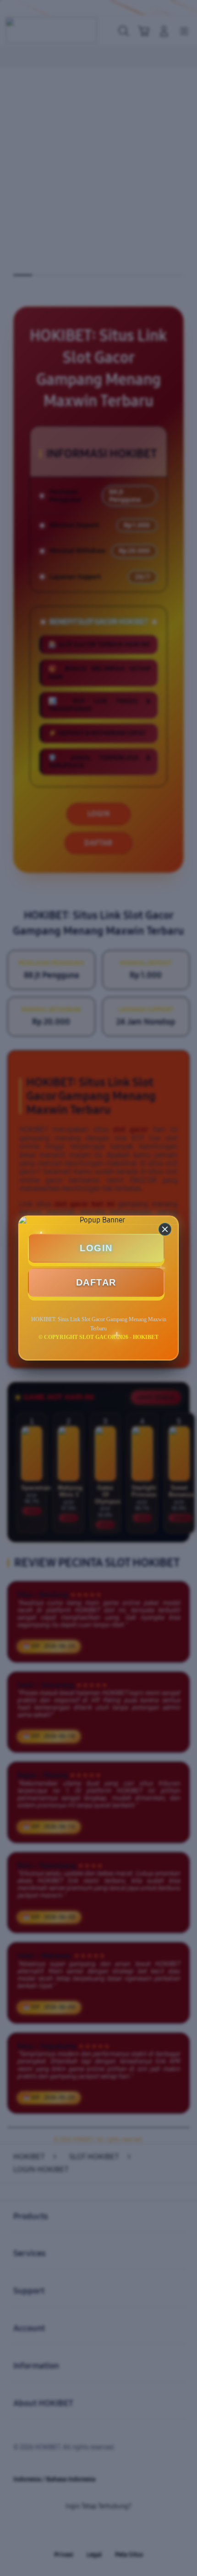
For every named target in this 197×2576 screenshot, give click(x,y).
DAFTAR (96, 1282)
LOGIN (96, 1248)
